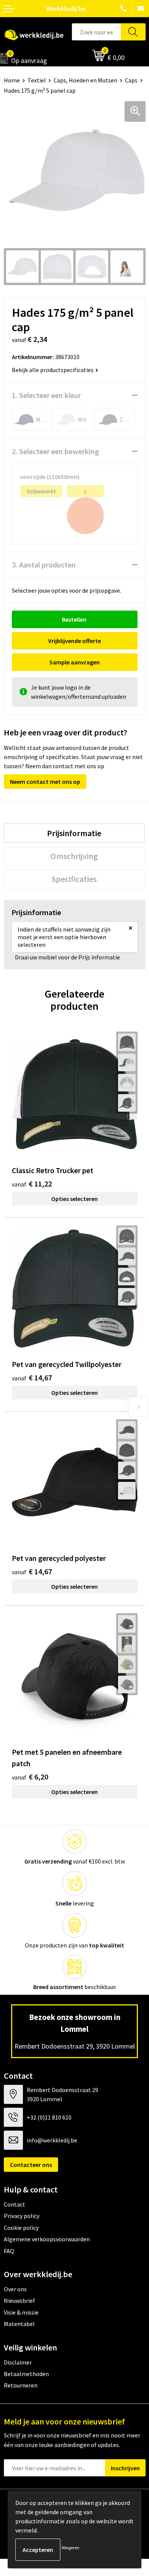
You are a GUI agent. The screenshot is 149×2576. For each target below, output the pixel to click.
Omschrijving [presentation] (74, 856)
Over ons (15, 2289)
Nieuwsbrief (19, 2300)
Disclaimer (18, 2362)
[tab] (74, 833)
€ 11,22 (32, 1184)
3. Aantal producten (44, 565)
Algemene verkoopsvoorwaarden (47, 2239)
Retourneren (21, 2385)
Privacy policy (22, 2216)
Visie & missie (21, 2312)
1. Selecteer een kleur (46, 395)
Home (12, 80)
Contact (15, 2204)
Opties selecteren (74, 1199)
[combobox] (96, 32)
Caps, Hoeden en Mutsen (85, 80)
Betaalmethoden (26, 2374)
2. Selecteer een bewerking (55, 451)
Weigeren (70, 2548)
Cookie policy (21, 2228)
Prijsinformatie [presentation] (74, 833)
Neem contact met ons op (45, 782)
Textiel (37, 80)
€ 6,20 (30, 1777)
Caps (131, 80)
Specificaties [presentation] (74, 879)
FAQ (9, 2251)
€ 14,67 (32, 1377)
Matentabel (19, 2324)
